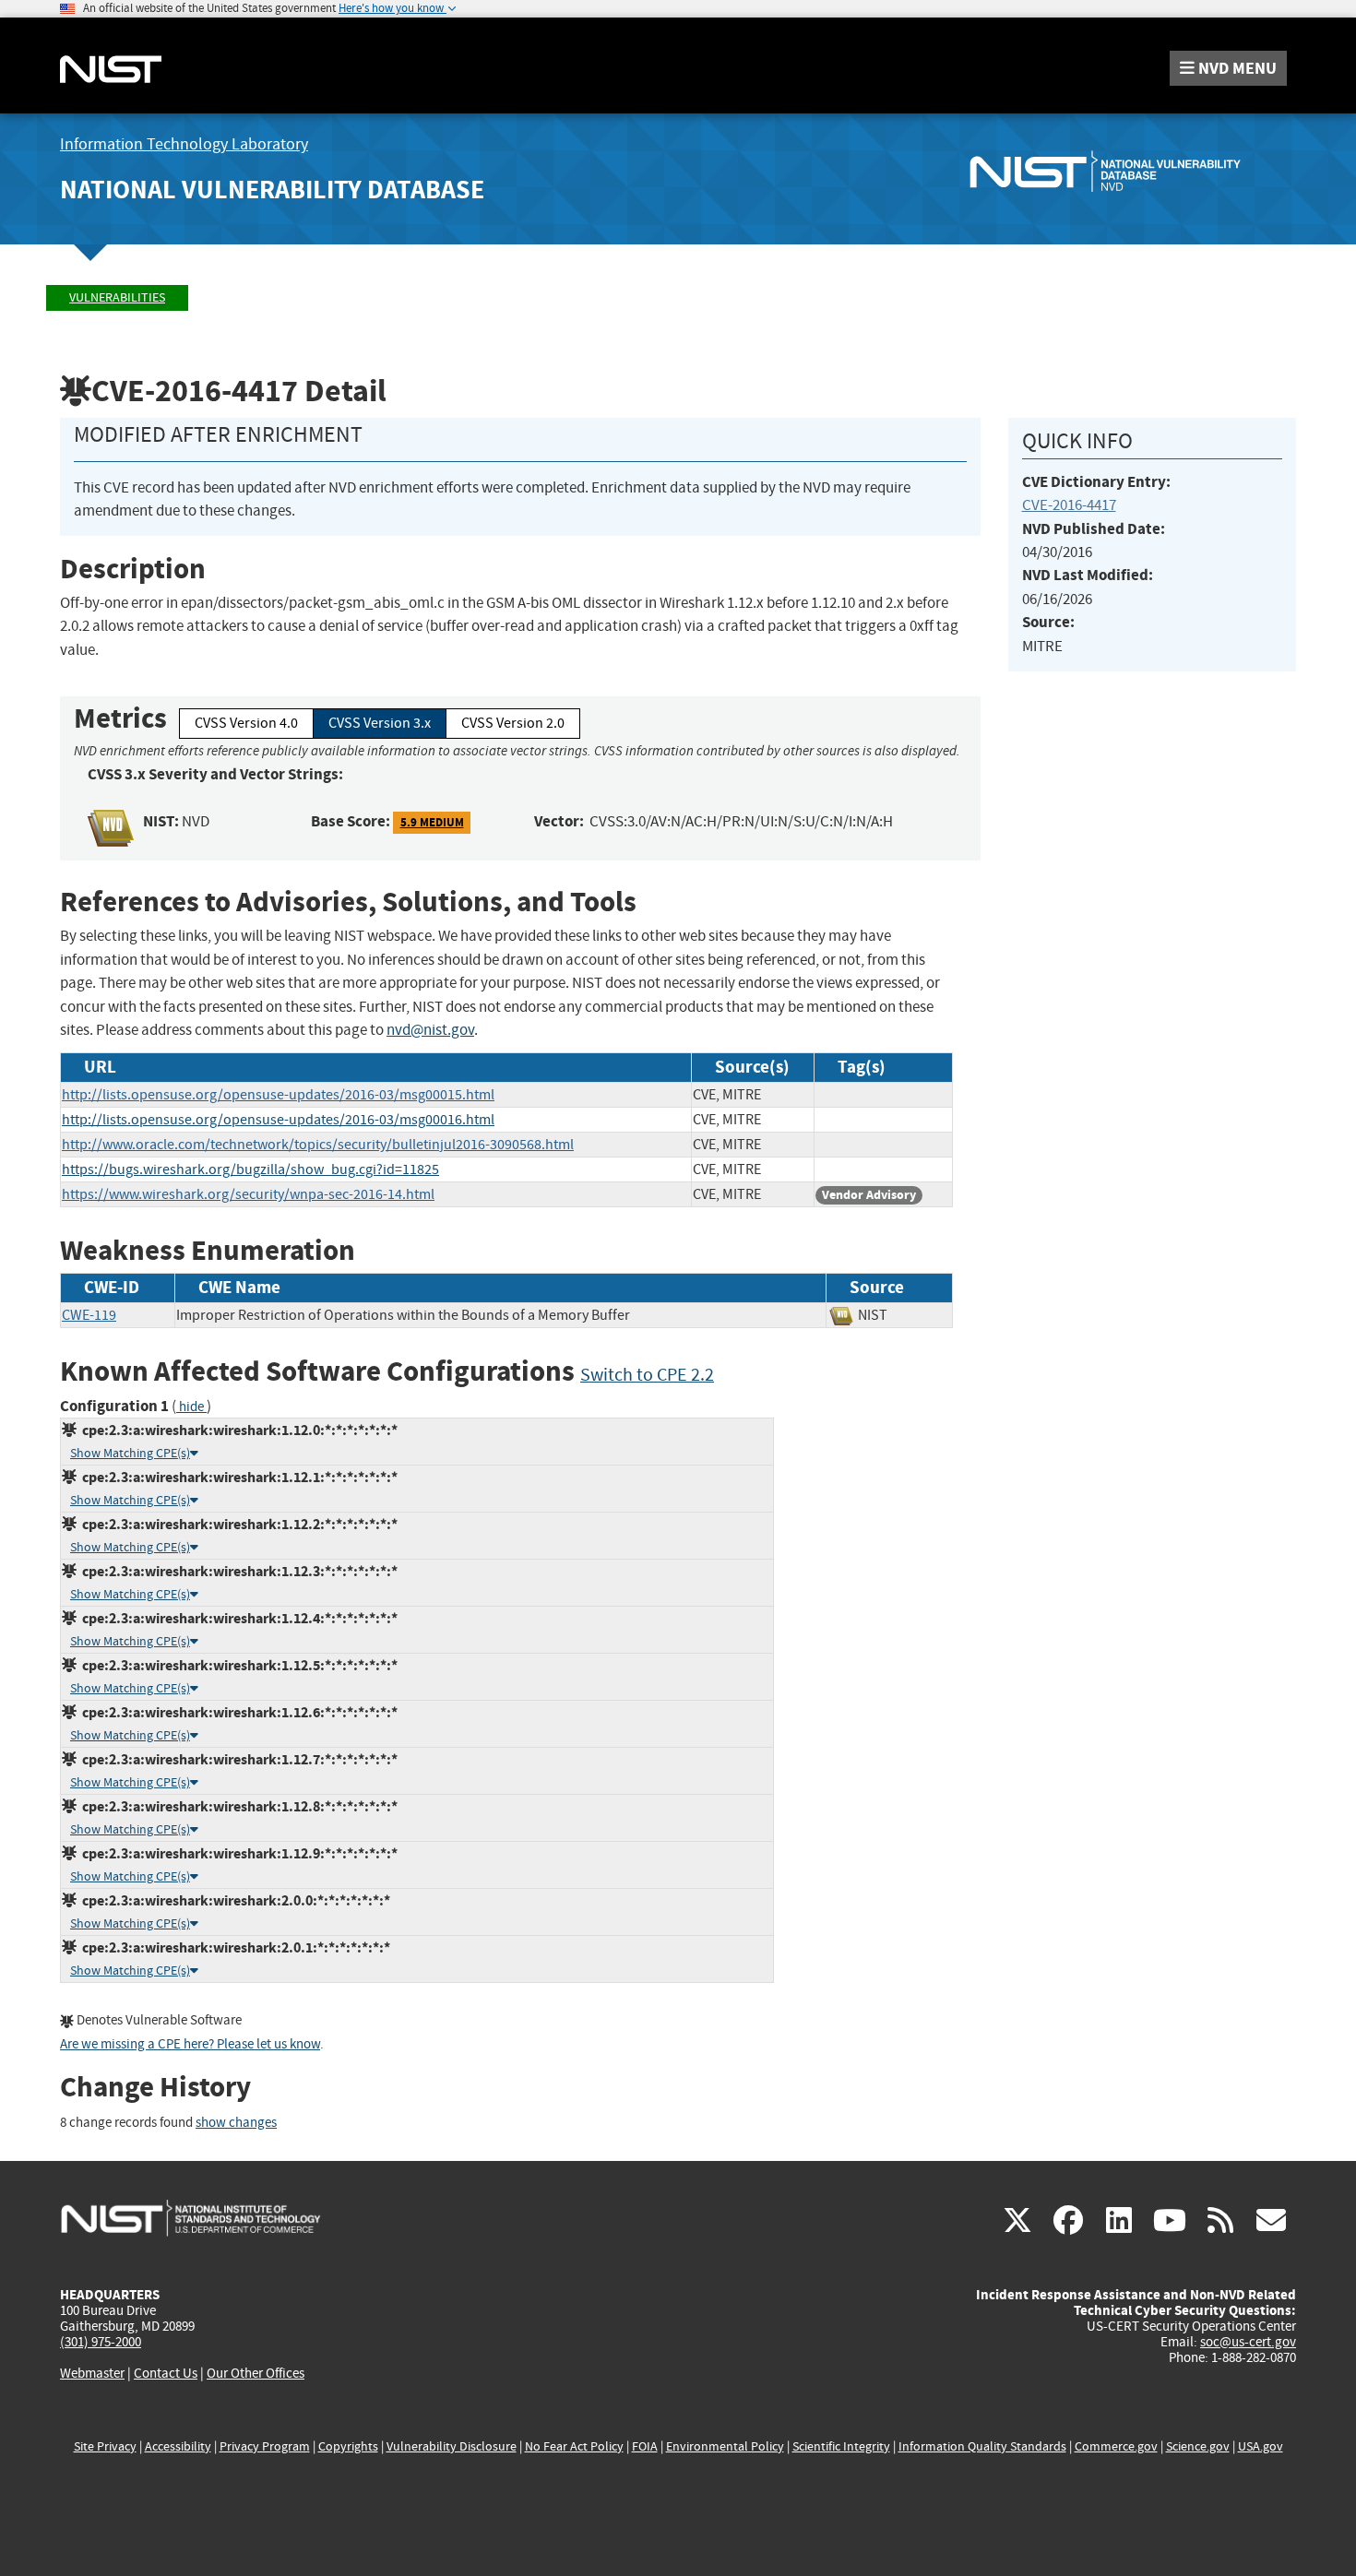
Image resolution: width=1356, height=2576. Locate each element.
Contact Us (166, 2373)
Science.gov (1198, 2446)
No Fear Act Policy (574, 2446)
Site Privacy (105, 2446)
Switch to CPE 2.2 (647, 1375)
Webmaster (92, 2373)
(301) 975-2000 (101, 2342)
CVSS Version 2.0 (513, 723)
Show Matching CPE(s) (130, 1453)
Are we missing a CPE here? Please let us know (190, 2044)
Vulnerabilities (117, 297)
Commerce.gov (1116, 2446)
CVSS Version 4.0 (246, 723)
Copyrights (348, 2446)
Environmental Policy (725, 2446)
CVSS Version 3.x (380, 723)
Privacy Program (265, 2446)
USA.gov (1261, 2446)
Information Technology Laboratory (184, 144)
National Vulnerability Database (272, 190)
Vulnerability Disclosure (452, 2446)
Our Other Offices (256, 2374)
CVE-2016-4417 (1069, 505)
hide (191, 1407)
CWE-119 (89, 1315)
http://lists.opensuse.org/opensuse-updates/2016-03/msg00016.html (278, 1120)
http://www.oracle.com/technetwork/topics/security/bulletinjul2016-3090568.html (318, 1145)
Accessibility (178, 2446)
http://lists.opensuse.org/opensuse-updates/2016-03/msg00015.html (278, 1095)
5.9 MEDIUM (432, 822)
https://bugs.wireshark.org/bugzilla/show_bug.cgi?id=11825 (250, 1169)
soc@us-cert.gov (1248, 2342)
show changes (236, 2123)
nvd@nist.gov (430, 1030)
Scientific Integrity (841, 2446)
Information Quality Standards (982, 2446)
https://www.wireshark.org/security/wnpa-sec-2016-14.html (248, 1194)
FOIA (645, 2446)
